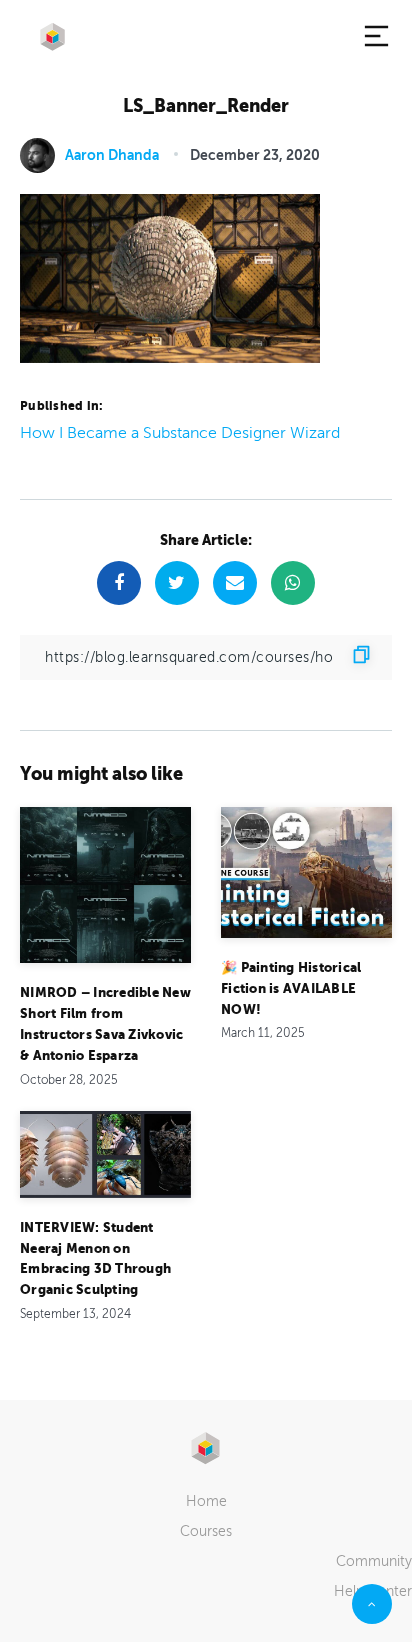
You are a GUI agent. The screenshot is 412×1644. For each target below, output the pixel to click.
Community (374, 1561)
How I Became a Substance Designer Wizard (180, 433)
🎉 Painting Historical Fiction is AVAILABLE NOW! (291, 988)
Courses (206, 1531)
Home (206, 1501)
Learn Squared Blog (53, 37)
